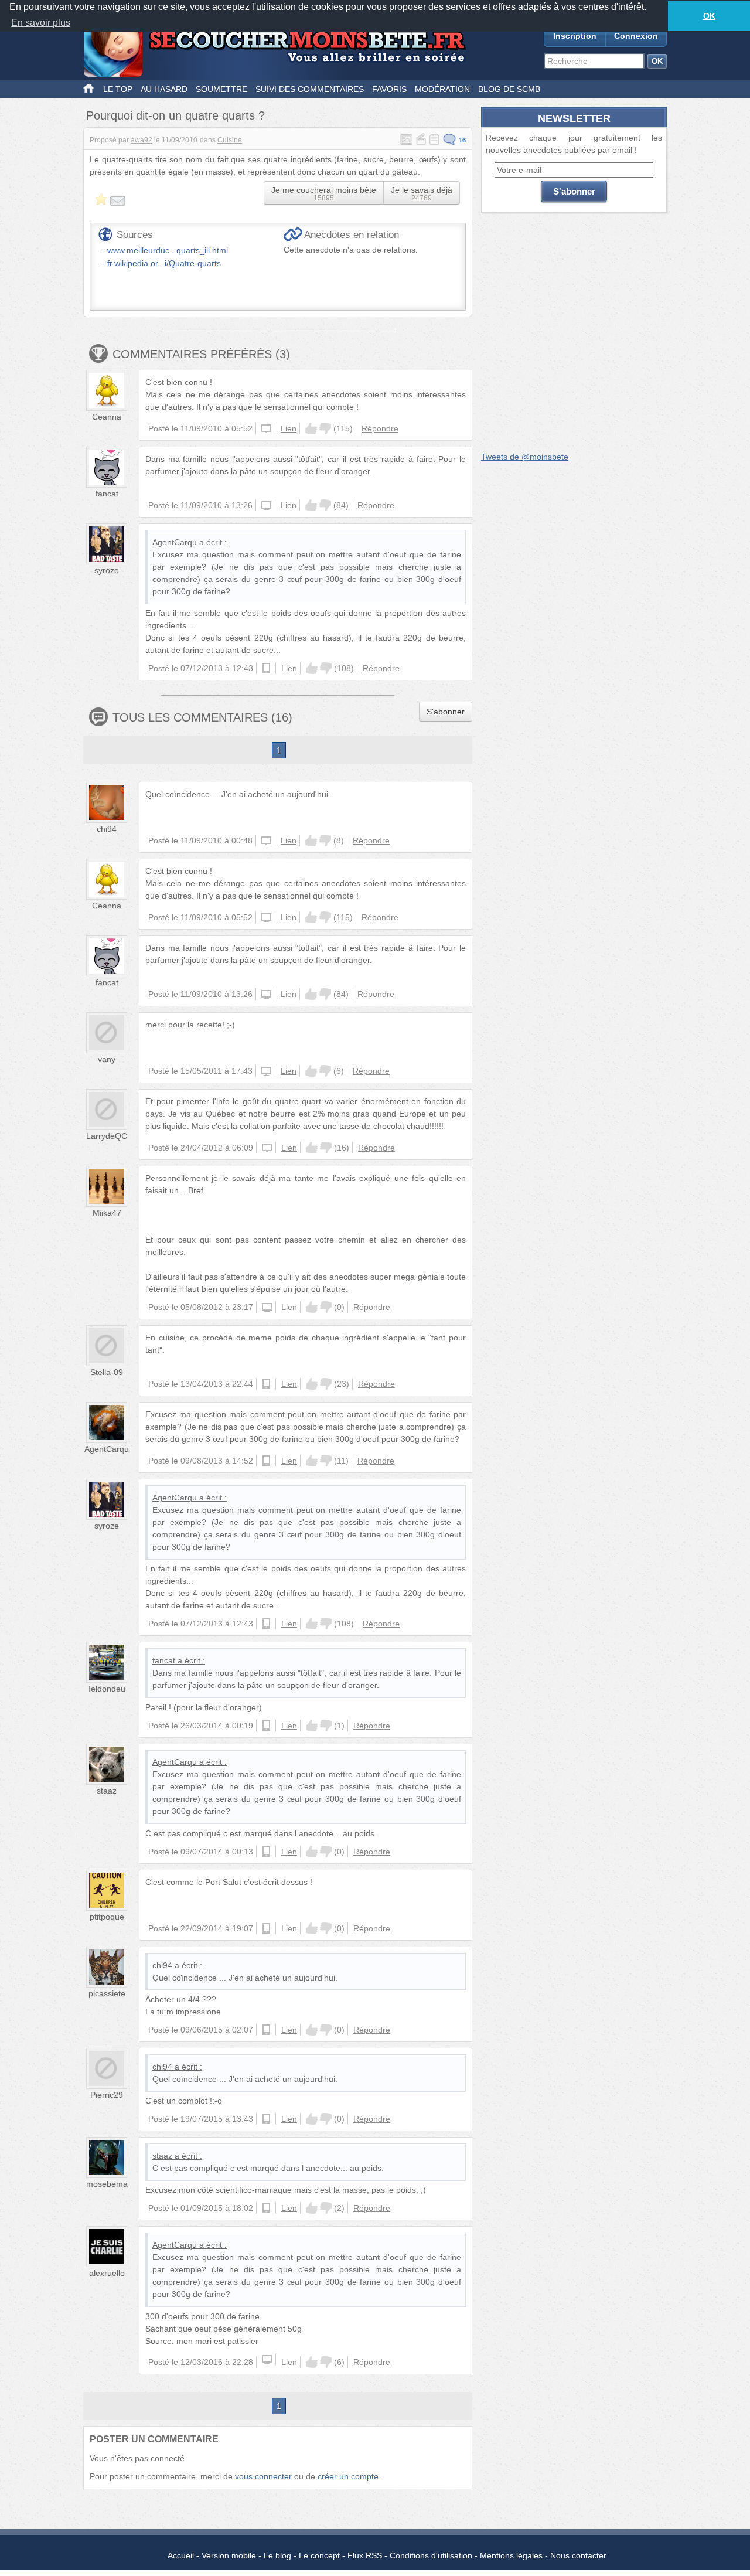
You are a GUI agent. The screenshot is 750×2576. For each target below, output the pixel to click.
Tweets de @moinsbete (525, 457)
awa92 (142, 140)
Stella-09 (107, 1372)
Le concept (319, 2555)
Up (311, 428)
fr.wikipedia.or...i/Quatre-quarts (164, 263)
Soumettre (221, 89)
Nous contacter (578, 2555)
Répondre (380, 428)
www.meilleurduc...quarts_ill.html (168, 250)
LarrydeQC (107, 1136)
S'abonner (446, 712)
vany (107, 1059)
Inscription (575, 36)
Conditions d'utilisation (431, 2555)
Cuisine (230, 140)
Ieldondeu (107, 1689)
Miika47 (107, 1213)
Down (325, 428)
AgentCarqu (175, 542)
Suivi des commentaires (310, 89)
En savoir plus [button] (41, 23)
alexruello (107, 2273)
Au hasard (164, 89)
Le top (118, 89)
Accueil (181, 2555)
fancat (107, 494)
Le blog (277, 2555)
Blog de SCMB (509, 89)
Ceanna (107, 417)
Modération (442, 89)
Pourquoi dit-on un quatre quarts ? (175, 115)
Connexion (636, 36)
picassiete (107, 1993)
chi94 (107, 829)
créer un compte (348, 2476)
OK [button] (709, 16)
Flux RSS (365, 2555)
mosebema (107, 2184)
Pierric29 (107, 2095)
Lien (289, 428)
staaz (107, 1791)
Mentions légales (511, 2555)
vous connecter (263, 2476)
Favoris (389, 89)
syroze (107, 570)
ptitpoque (107, 1917)
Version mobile (229, 2555)
